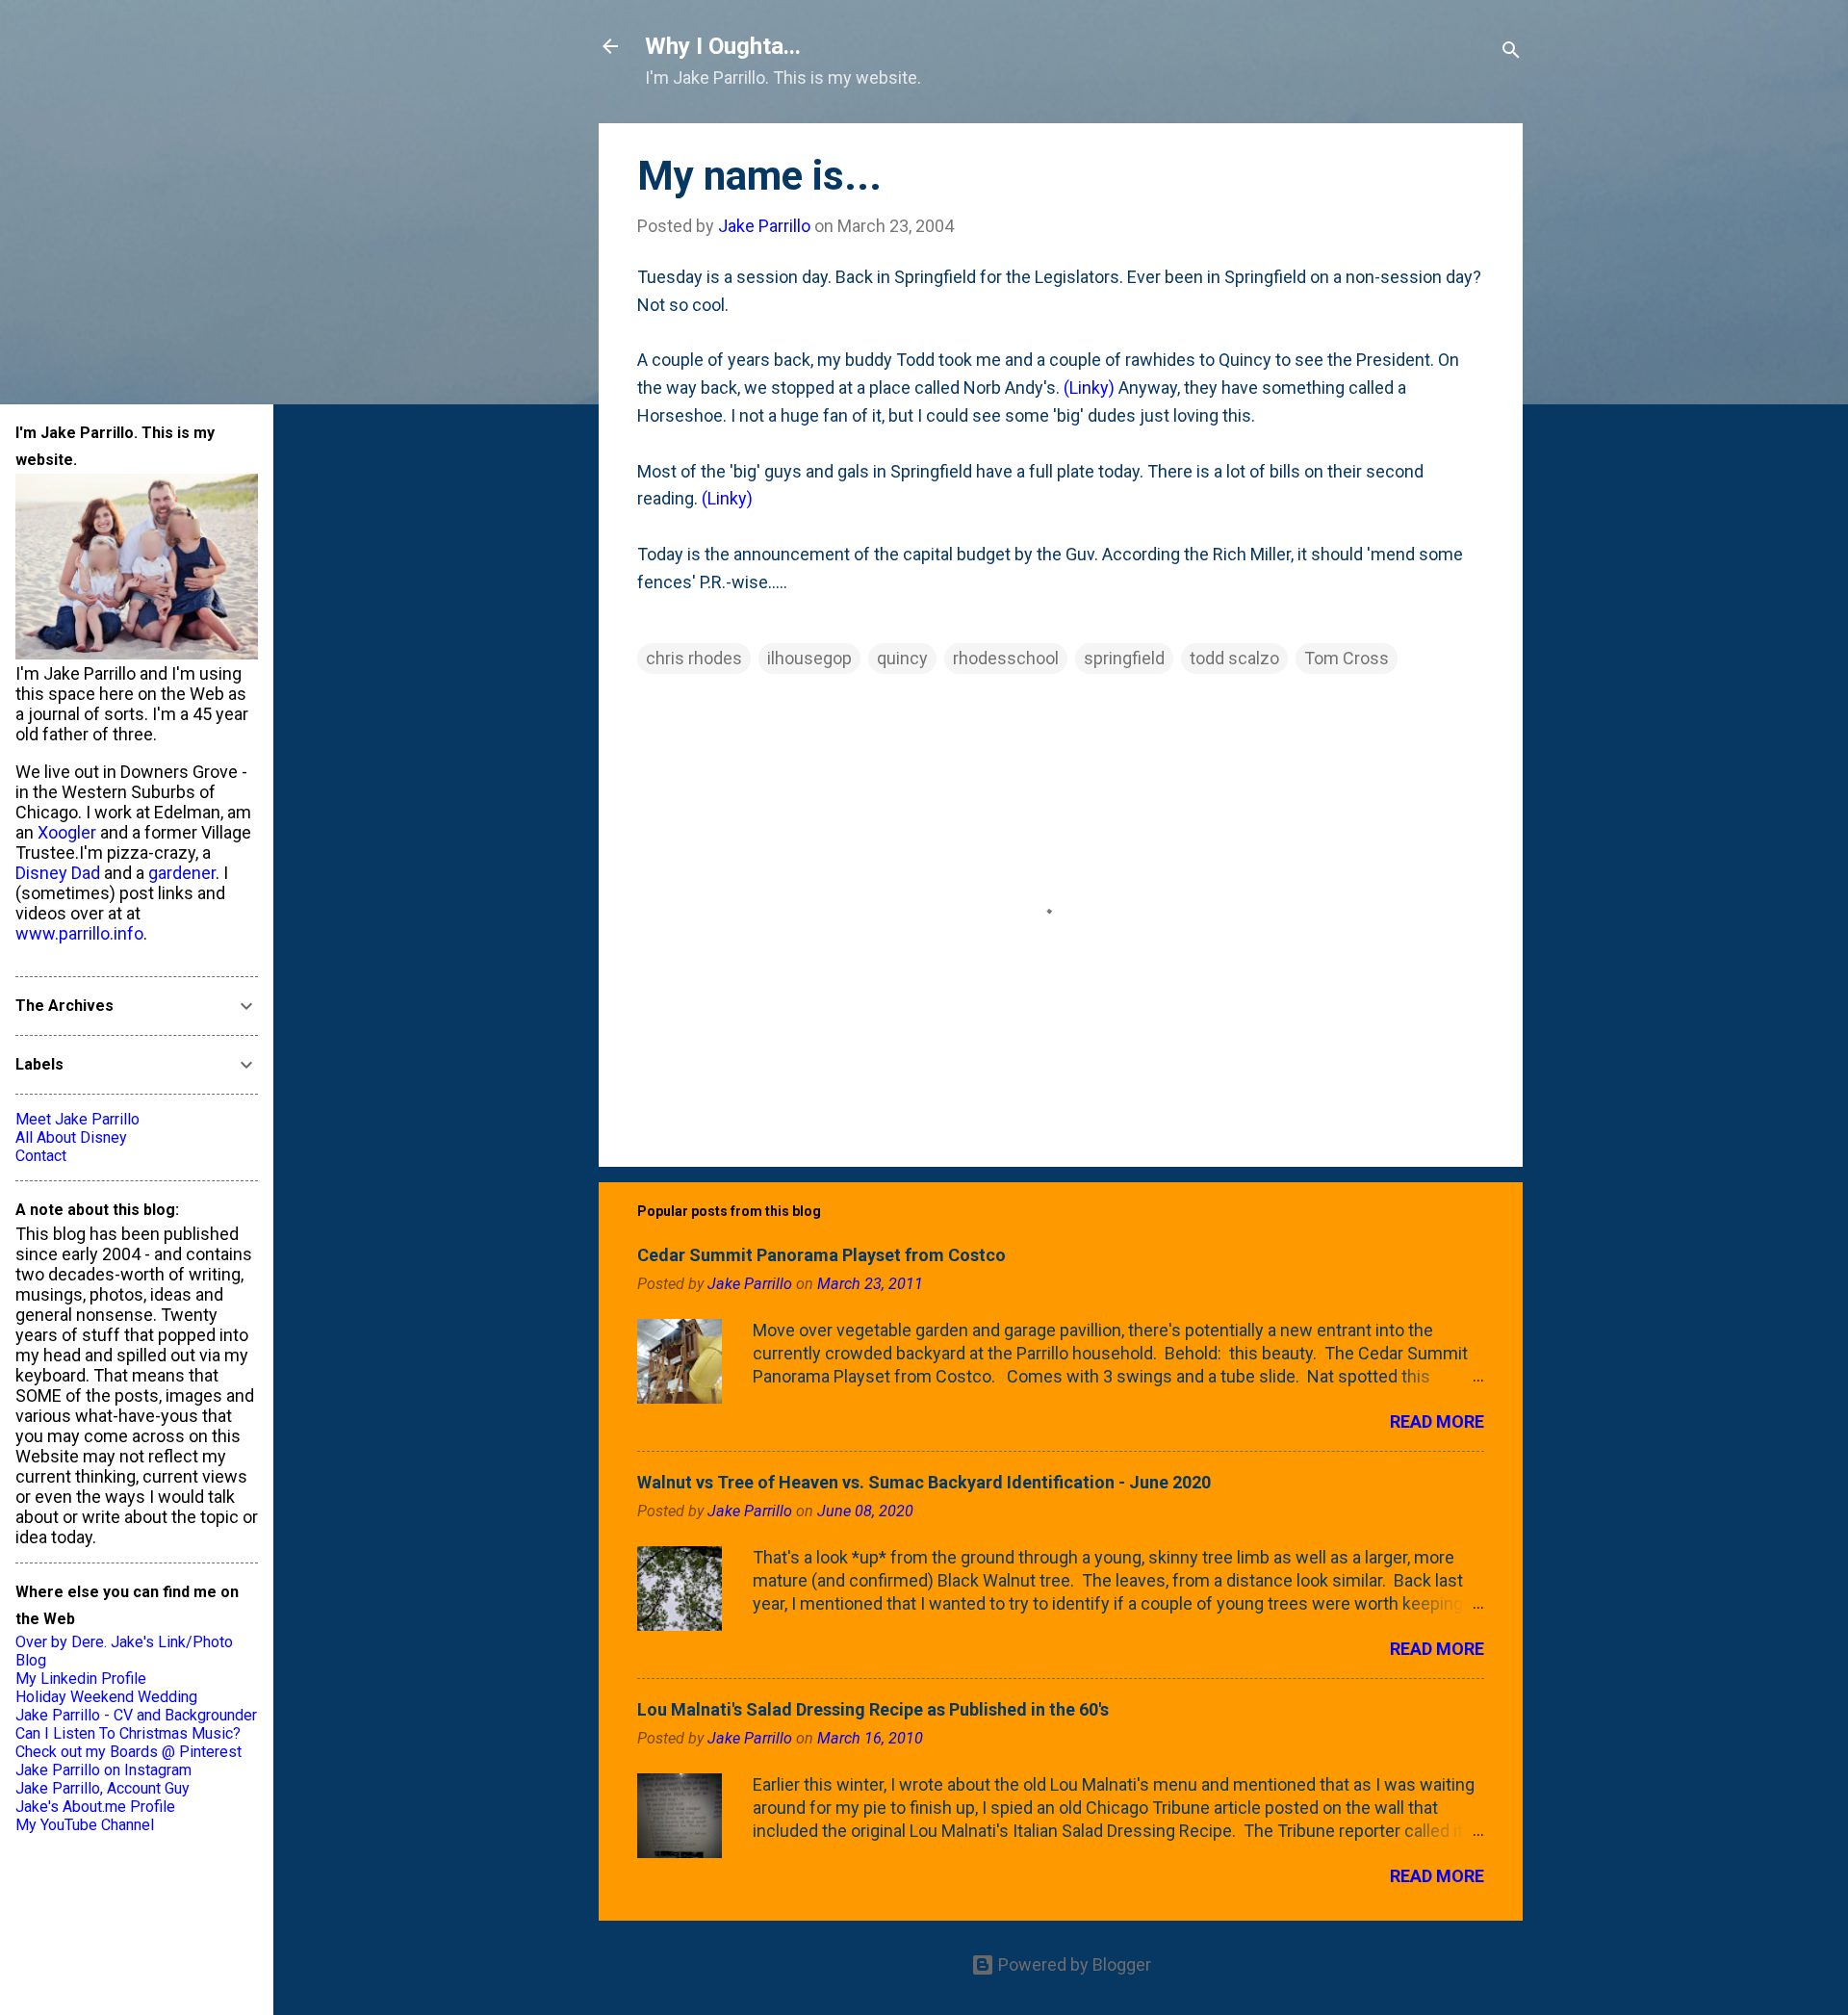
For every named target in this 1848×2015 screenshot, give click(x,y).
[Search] (1511, 52)
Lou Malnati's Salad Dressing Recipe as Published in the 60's (873, 1709)
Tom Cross (1347, 658)
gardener (182, 873)
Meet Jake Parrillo (77, 1119)
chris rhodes (694, 658)
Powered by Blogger (1073, 1964)
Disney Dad (58, 873)
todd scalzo (1234, 658)
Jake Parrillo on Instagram (103, 1770)
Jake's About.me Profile (95, 1807)
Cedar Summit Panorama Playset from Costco (821, 1255)
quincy (902, 658)
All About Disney (71, 1137)
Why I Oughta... (723, 46)
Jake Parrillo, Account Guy (103, 1788)
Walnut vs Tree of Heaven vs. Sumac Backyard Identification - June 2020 (924, 1482)
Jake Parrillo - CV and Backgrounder (136, 1715)
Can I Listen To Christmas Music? (128, 1733)
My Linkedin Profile (81, 1679)
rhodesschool (1006, 658)
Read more (1437, 1421)
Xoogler (67, 832)
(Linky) (1089, 387)
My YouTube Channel (85, 1825)
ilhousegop (809, 658)
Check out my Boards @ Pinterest (128, 1752)
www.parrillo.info (79, 933)
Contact (41, 1156)
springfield (1124, 658)
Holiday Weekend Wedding (106, 1697)
